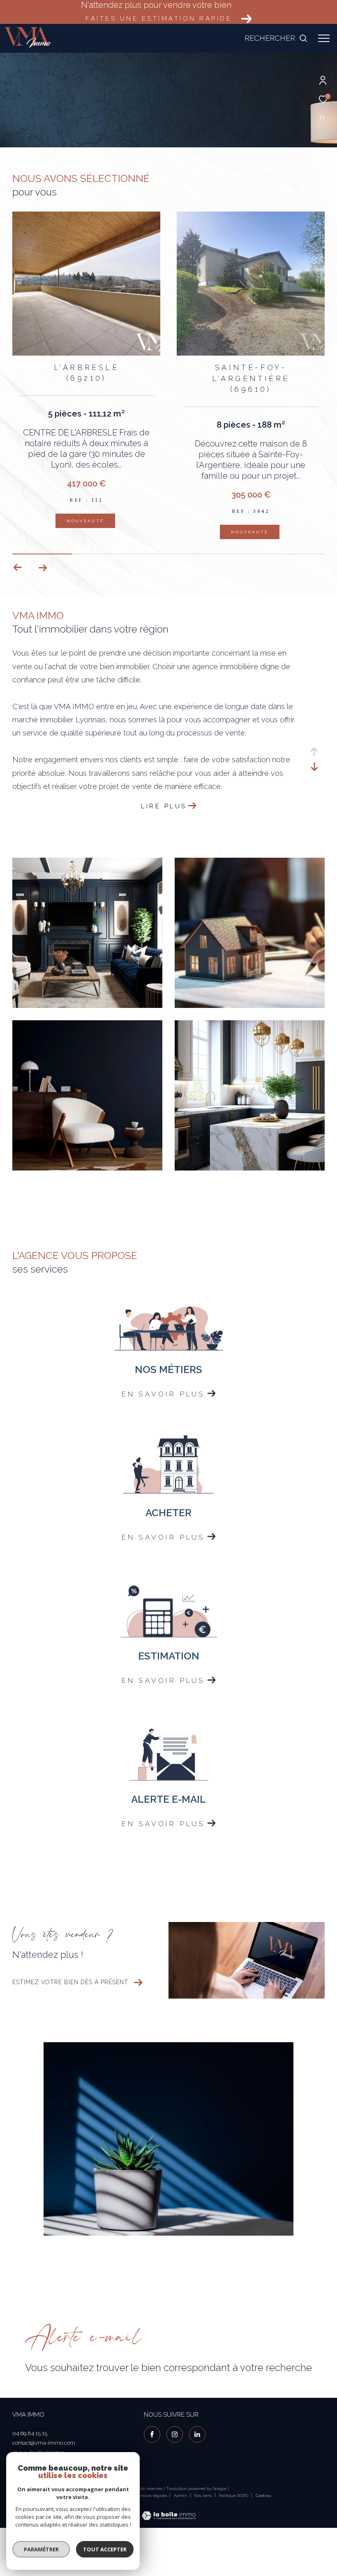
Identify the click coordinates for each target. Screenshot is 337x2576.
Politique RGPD (233, 2496)
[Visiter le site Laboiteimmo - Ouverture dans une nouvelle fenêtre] (169, 2510)
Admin (181, 2496)
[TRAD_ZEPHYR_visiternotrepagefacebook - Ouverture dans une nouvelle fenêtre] (152, 2434)
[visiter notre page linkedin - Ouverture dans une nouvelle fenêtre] (197, 2434)
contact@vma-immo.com (44, 2443)
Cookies (263, 2496)
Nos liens (203, 2496)
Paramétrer (41, 2549)
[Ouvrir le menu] (324, 38)
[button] (43, 568)
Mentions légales (151, 2496)
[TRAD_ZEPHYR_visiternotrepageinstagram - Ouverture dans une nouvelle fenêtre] (175, 2434)
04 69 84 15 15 (30, 2433)
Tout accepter (105, 2549)
